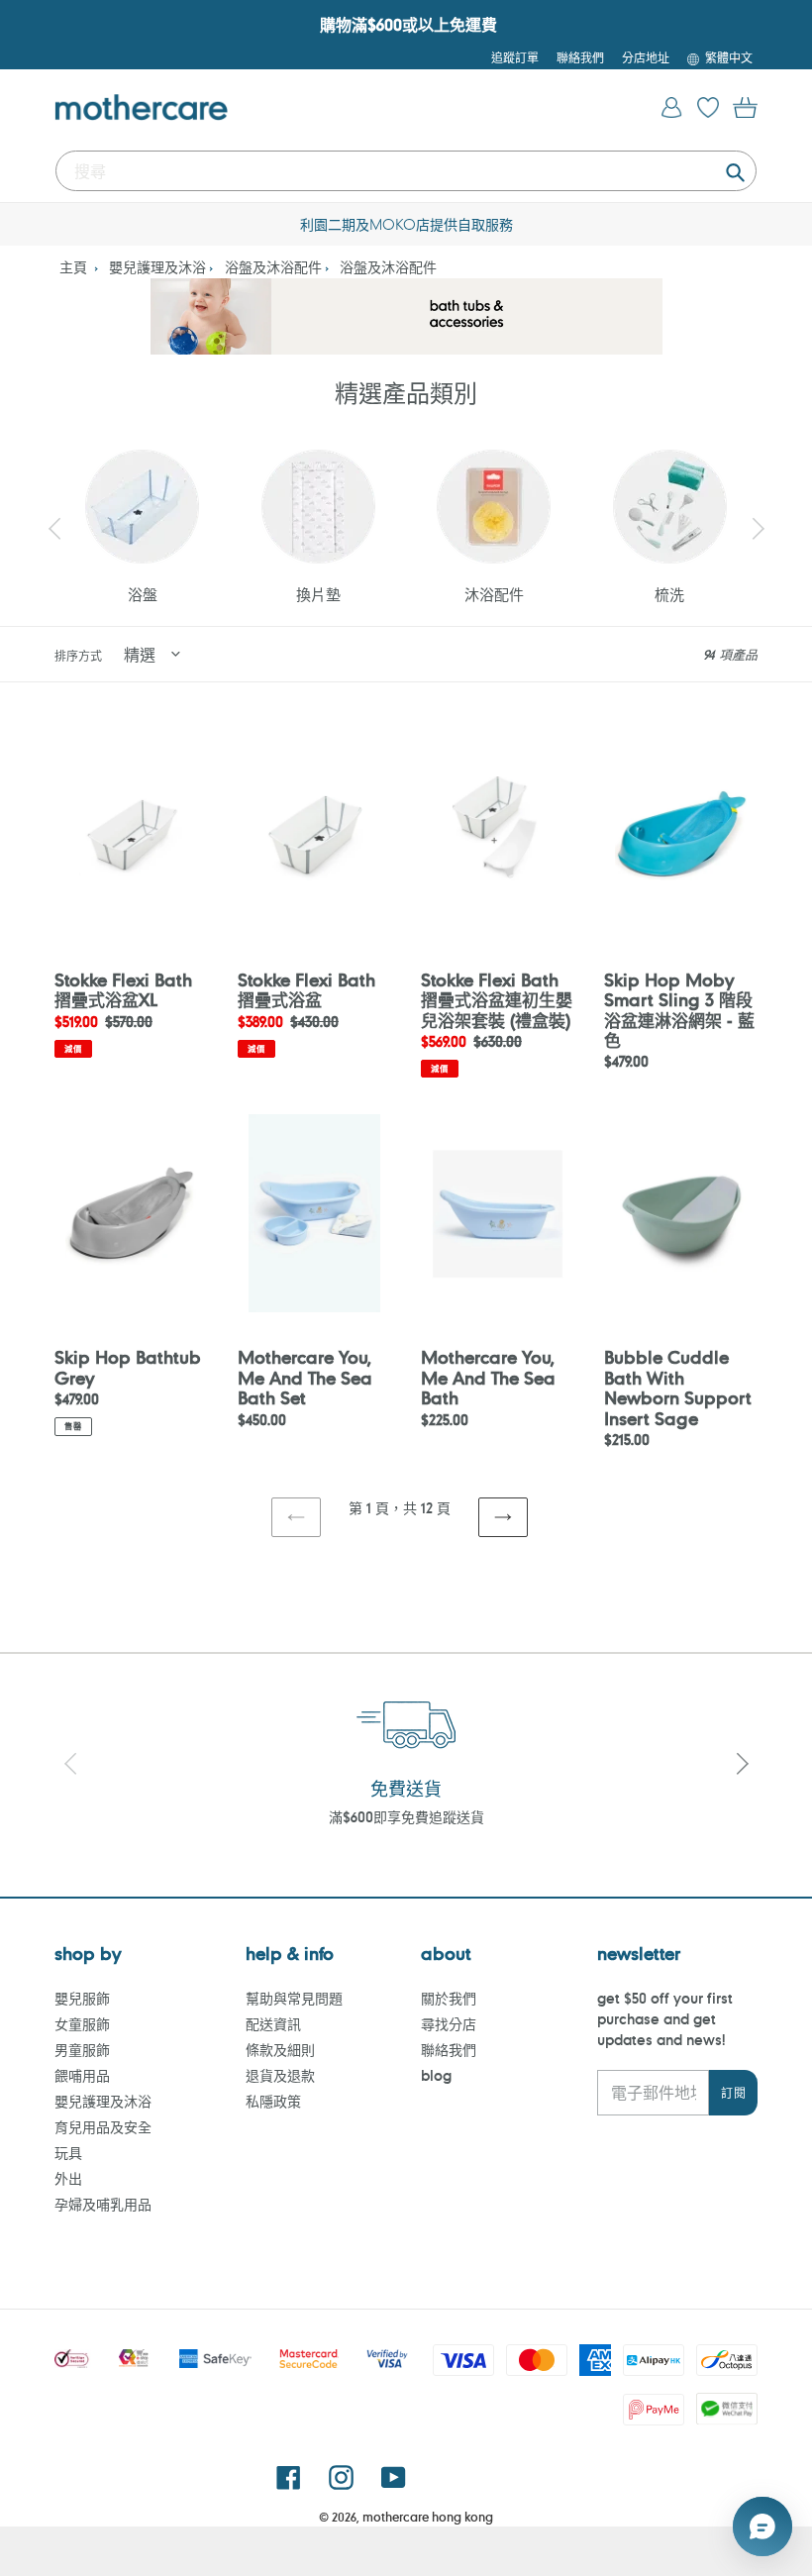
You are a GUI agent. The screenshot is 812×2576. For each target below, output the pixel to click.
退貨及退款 (280, 2075)
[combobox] (406, 171)
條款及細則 (280, 2050)
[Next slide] (758, 528)
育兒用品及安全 (103, 2127)
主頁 (73, 267)
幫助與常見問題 (294, 1998)
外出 (68, 2178)
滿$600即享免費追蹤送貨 (406, 1817)
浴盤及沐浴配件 (273, 267)
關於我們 (449, 1998)
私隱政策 (273, 2101)
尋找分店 (449, 2024)
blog (436, 2075)
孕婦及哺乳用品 (103, 2204)
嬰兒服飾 (82, 1998)
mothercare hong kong (428, 2517)
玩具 (68, 2153)
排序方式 (78, 656)
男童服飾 (82, 2050)
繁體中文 (729, 57)
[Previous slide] (54, 528)
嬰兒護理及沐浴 (157, 267)
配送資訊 (273, 2024)
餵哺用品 (82, 2075)
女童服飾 (82, 2024)
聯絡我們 (449, 2050)
